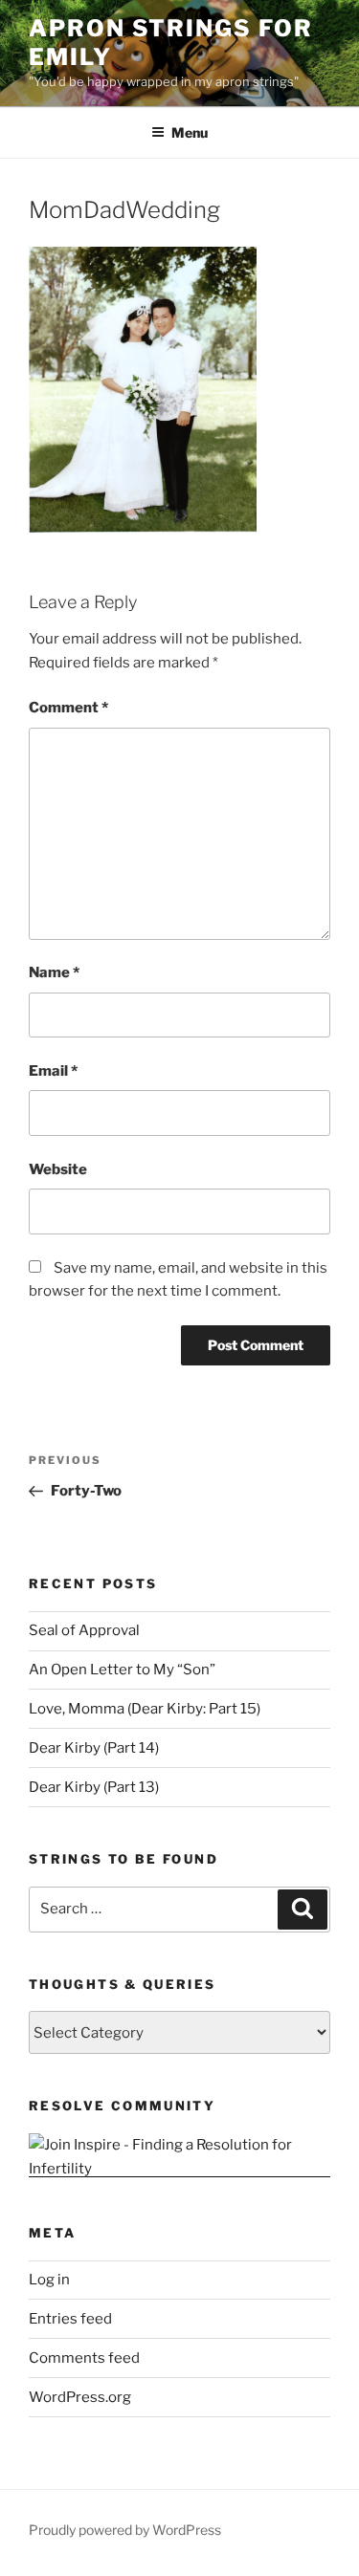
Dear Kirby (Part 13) (94, 1787)
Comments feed (84, 2358)
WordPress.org (80, 2397)
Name (54, 972)
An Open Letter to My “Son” (122, 1670)
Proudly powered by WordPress (125, 2530)
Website (58, 1169)
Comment (68, 708)
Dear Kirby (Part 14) (94, 1748)
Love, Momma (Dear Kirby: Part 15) (145, 1709)
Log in (49, 2280)
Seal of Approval (84, 1630)
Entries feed (70, 2319)
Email (53, 1071)
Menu (190, 132)
